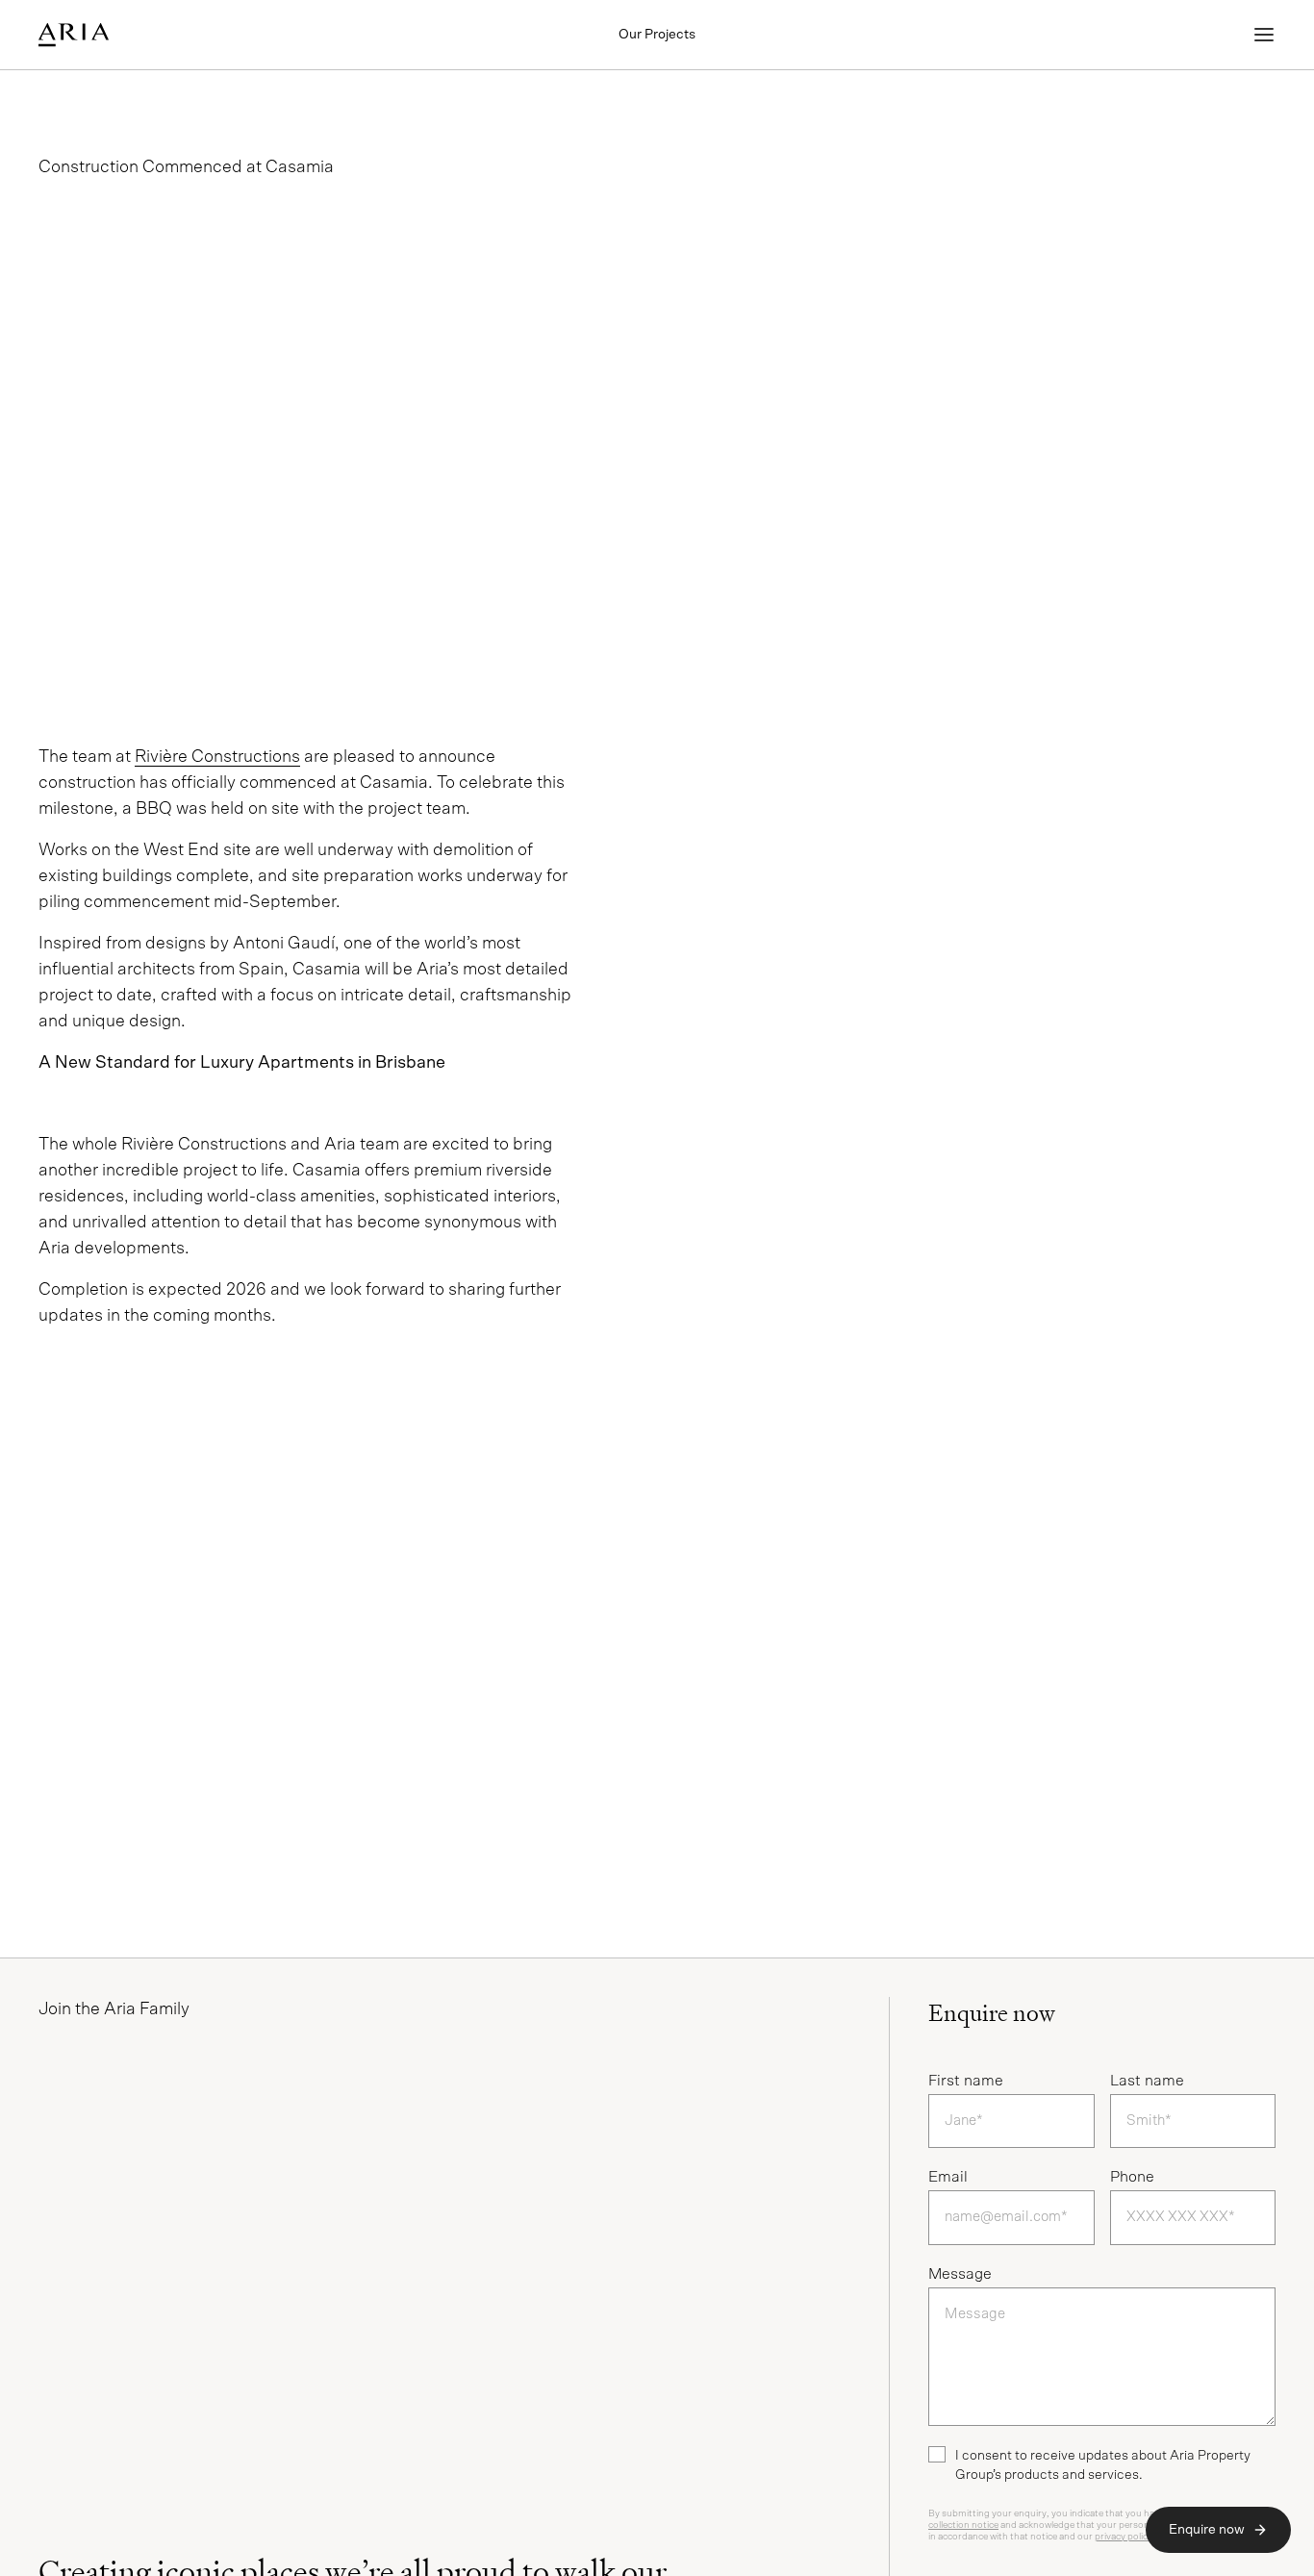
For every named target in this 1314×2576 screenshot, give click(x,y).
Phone (1132, 2177)
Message (960, 2274)
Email (948, 2177)
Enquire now (1207, 2530)
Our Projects (657, 35)
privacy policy (1124, 2537)
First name (966, 2081)
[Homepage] (127, 35)
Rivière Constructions (217, 757)
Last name (1147, 2081)
